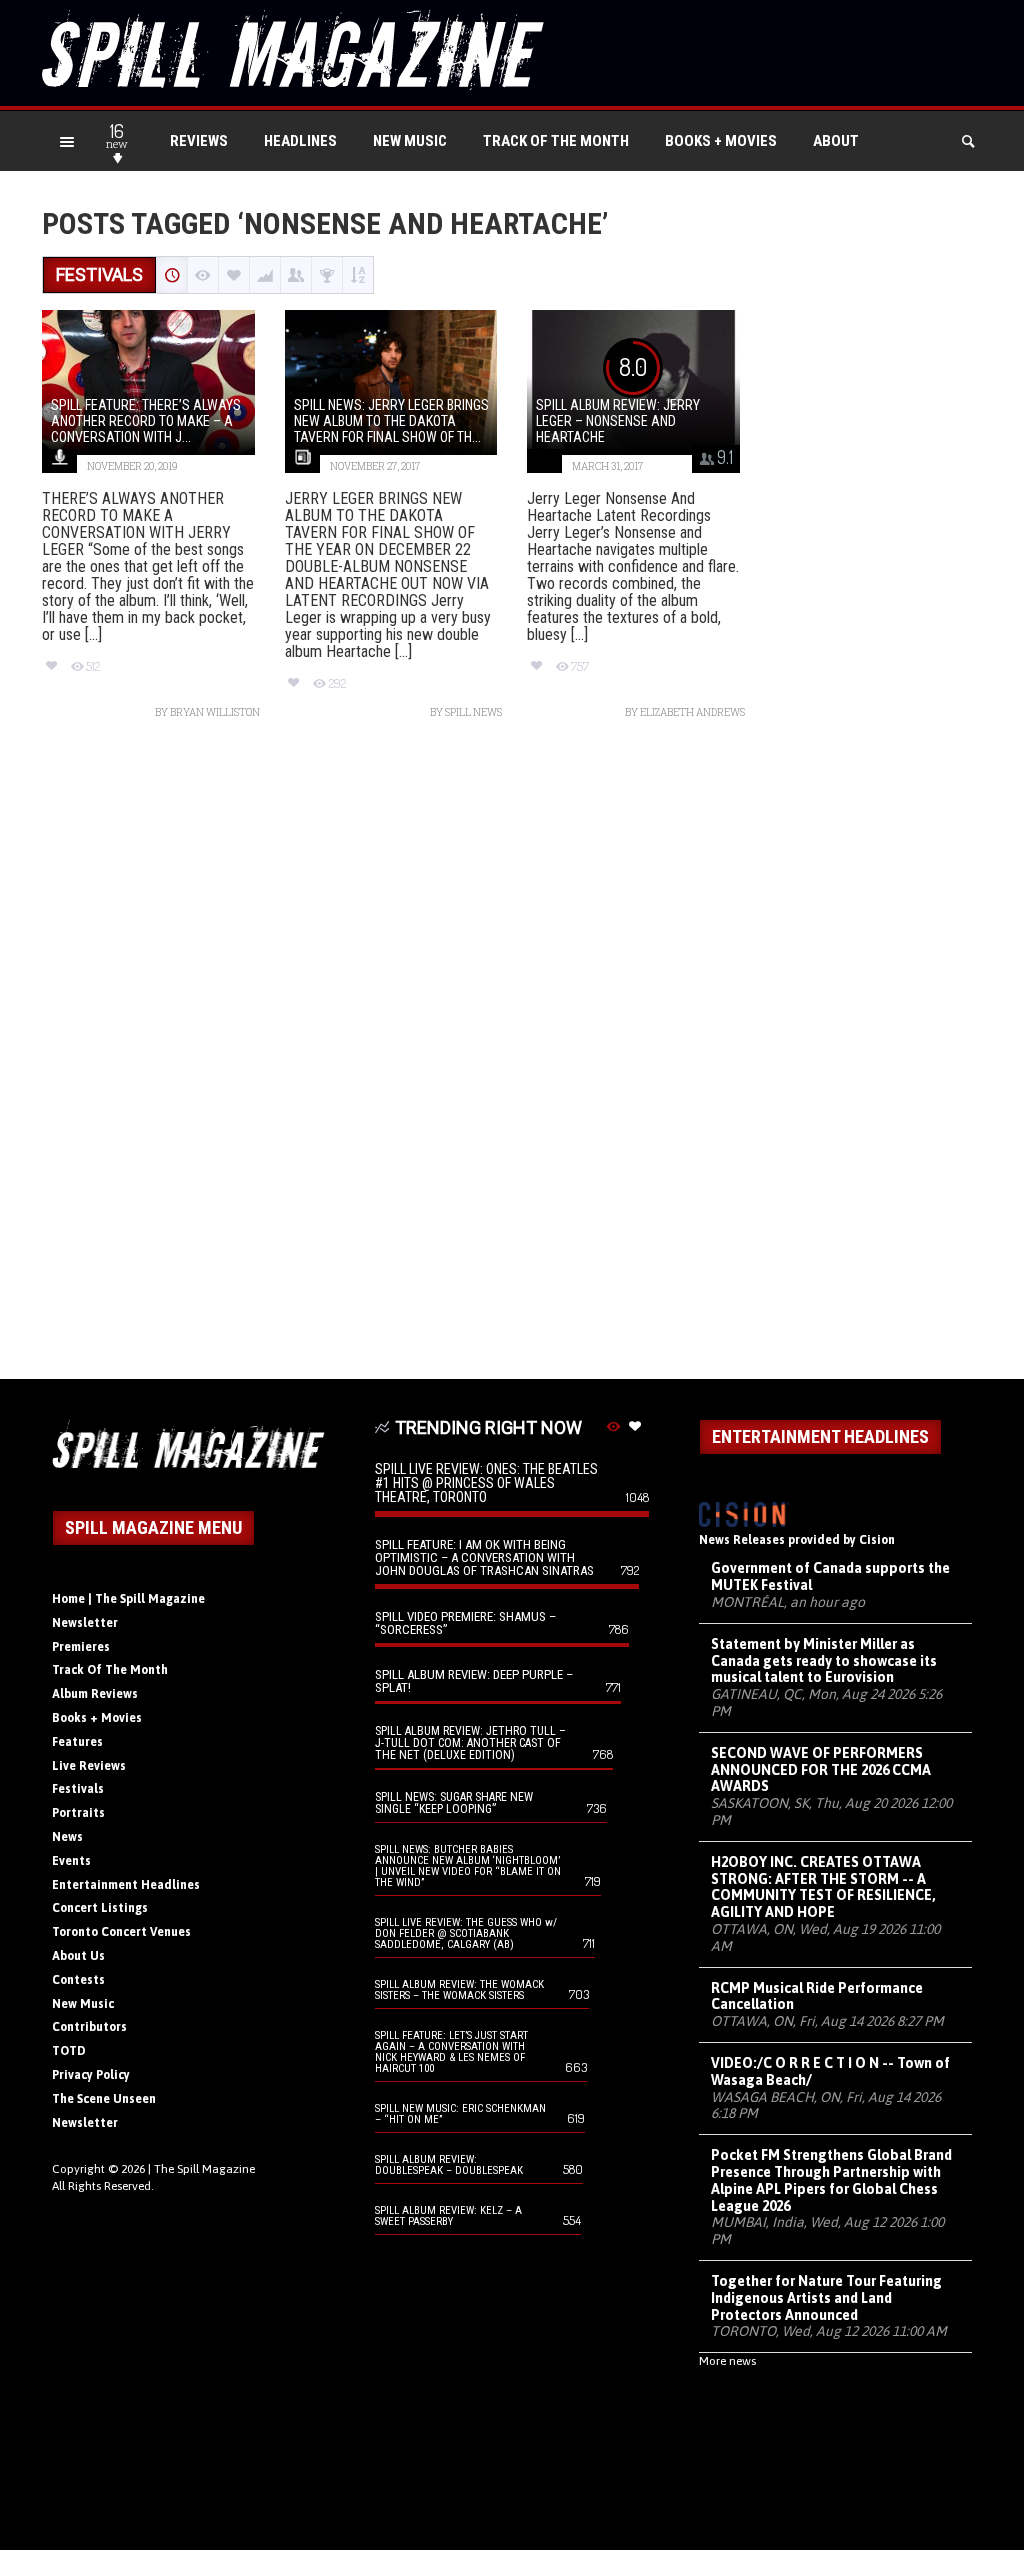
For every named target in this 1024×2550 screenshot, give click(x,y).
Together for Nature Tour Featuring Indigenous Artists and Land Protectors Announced (826, 2298)
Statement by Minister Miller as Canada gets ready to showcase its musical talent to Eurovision (824, 1661)
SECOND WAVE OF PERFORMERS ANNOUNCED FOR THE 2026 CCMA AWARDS (821, 1770)
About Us (78, 1956)
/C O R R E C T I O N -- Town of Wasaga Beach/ (830, 2071)
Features (77, 1742)
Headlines (300, 141)
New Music (410, 141)
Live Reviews (89, 1766)
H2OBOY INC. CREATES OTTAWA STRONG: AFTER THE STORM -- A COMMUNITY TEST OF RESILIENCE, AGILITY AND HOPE (823, 1887)
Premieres (81, 1647)
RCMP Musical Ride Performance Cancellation (817, 1996)
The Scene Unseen (104, 2099)
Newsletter (85, 1623)
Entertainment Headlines (126, 1885)
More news (727, 2361)
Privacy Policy (91, 2075)
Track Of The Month (556, 141)
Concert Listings (100, 1908)
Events (71, 1861)
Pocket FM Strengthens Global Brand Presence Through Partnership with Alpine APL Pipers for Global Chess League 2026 (831, 2180)
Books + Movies (721, 141)
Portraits (78, 1813)
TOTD (69, 2051)
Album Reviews (95, 1694)
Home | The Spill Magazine (128, 1599)
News (67, 1837)
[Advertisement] (512, 1059)
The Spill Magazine (204, 2169)
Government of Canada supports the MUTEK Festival (830, 1576)
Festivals (78, 1789)
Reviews (199, 141)
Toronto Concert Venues (121, 1932)
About (836, 141)
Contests (78, 1980)
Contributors (89, 2027)
